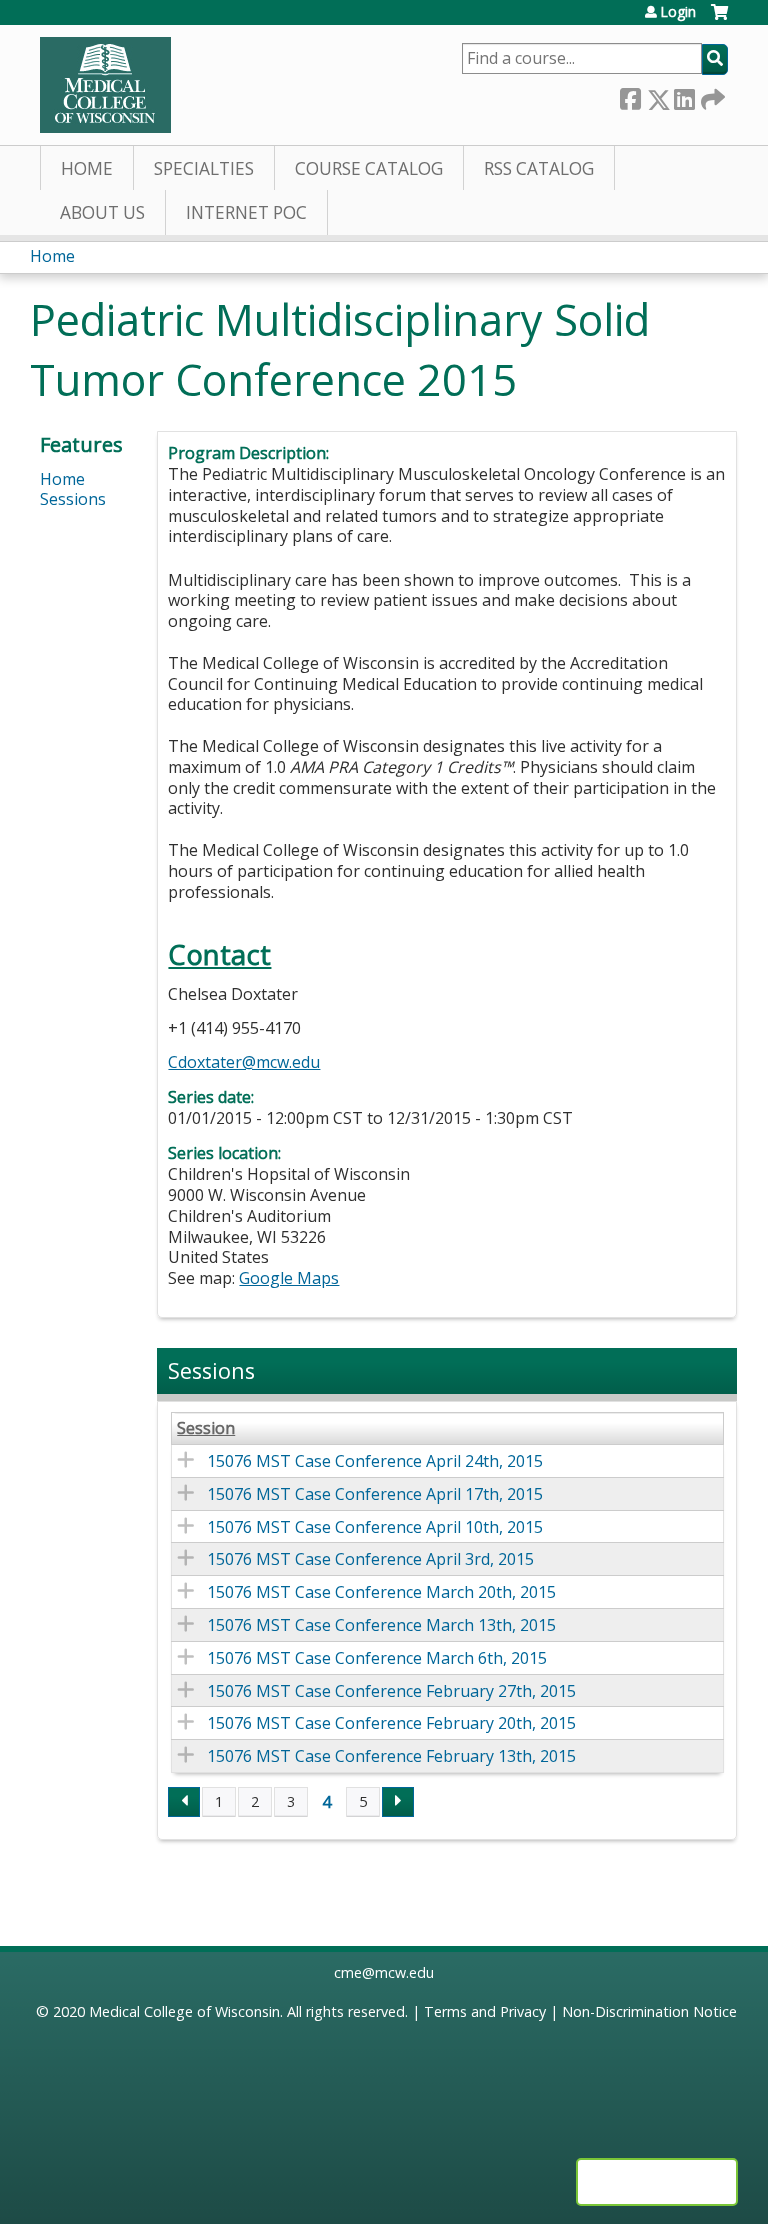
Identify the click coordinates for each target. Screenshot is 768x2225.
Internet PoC (246, 212)
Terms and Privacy (485, 2011)
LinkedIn (684, 95)
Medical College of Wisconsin (184, 2011)
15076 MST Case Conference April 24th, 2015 (375, 1461)
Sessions (73, 499)
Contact (219, 954)
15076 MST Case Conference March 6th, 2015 (377, 1658)
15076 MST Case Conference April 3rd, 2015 (370, 1559)
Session (206, 1428)
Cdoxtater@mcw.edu (244, 1062)
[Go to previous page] (184, 1802)
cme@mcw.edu (384, 1972)
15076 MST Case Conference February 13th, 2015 (391, 1756)
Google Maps (289, 1278)
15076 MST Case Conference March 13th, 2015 (381, 1625)
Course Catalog (369, 168)
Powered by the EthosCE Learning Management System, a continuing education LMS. (657, 2182)
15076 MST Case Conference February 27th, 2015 (391, 1691)
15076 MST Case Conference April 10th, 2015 (375, 1527)
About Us (102, 212)
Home (87, 168)
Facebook (630, 95)
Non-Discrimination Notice (649, 2011)
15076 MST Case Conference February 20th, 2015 (391, 1723)
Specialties (204, 168)
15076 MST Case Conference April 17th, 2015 (375, 1494)
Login (678, 12)
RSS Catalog (539, 168)
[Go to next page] (398, 1802)
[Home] (105, 85)
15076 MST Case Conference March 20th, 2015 (381, 1592)
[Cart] (719, 19)
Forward (711, 94)
